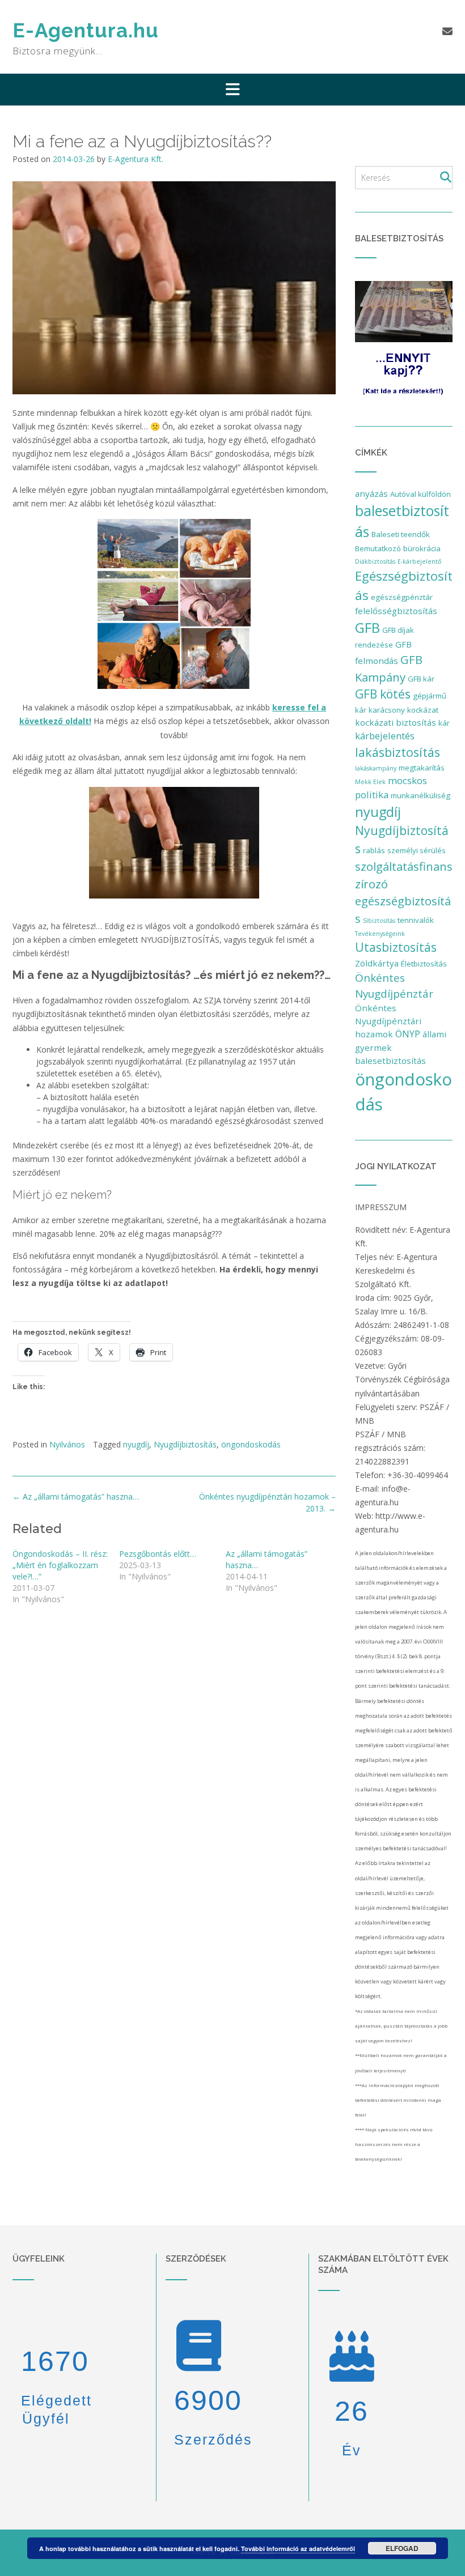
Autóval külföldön (420, 494)
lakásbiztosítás (398, 752)
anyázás (371, 493)
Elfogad (402, 2548)
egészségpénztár (402, 597)
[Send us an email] (447, 31)
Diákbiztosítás (375, 561)
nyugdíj (136, 1444)
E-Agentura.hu (86, 30)
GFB (367, 627)
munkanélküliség (420, 795)
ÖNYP (408, 1034)
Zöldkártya (377, 963)
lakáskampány (376, 768)
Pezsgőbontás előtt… (158, 1554)
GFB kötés (383, 694)
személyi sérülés (417, 850)
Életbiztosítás (424, 964)
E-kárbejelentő (419, 561)
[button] (232, 90)
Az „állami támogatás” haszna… (76, 1496)
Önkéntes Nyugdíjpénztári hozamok (388, 1021)
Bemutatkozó (378, 548)
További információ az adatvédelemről (298, 2549)
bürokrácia (422, 548)
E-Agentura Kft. (136, 159)
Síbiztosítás (379, 921)
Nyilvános (67, 1444)
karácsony (387, 710)
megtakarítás (422, 768)
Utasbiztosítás (396, 947)
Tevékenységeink (380, 934)
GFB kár (421, 679)
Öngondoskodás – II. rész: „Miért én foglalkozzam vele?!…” (60, 1565)
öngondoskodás (251, 1444)
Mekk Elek (370, 782)
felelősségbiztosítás (396, 611)
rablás (374, 850)
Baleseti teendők (401, 534)
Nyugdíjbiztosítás (185, 1444)
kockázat (423, 710)
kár (444, 723)
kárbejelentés (385, 736)
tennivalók (416, 920)
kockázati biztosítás (396, 722)
